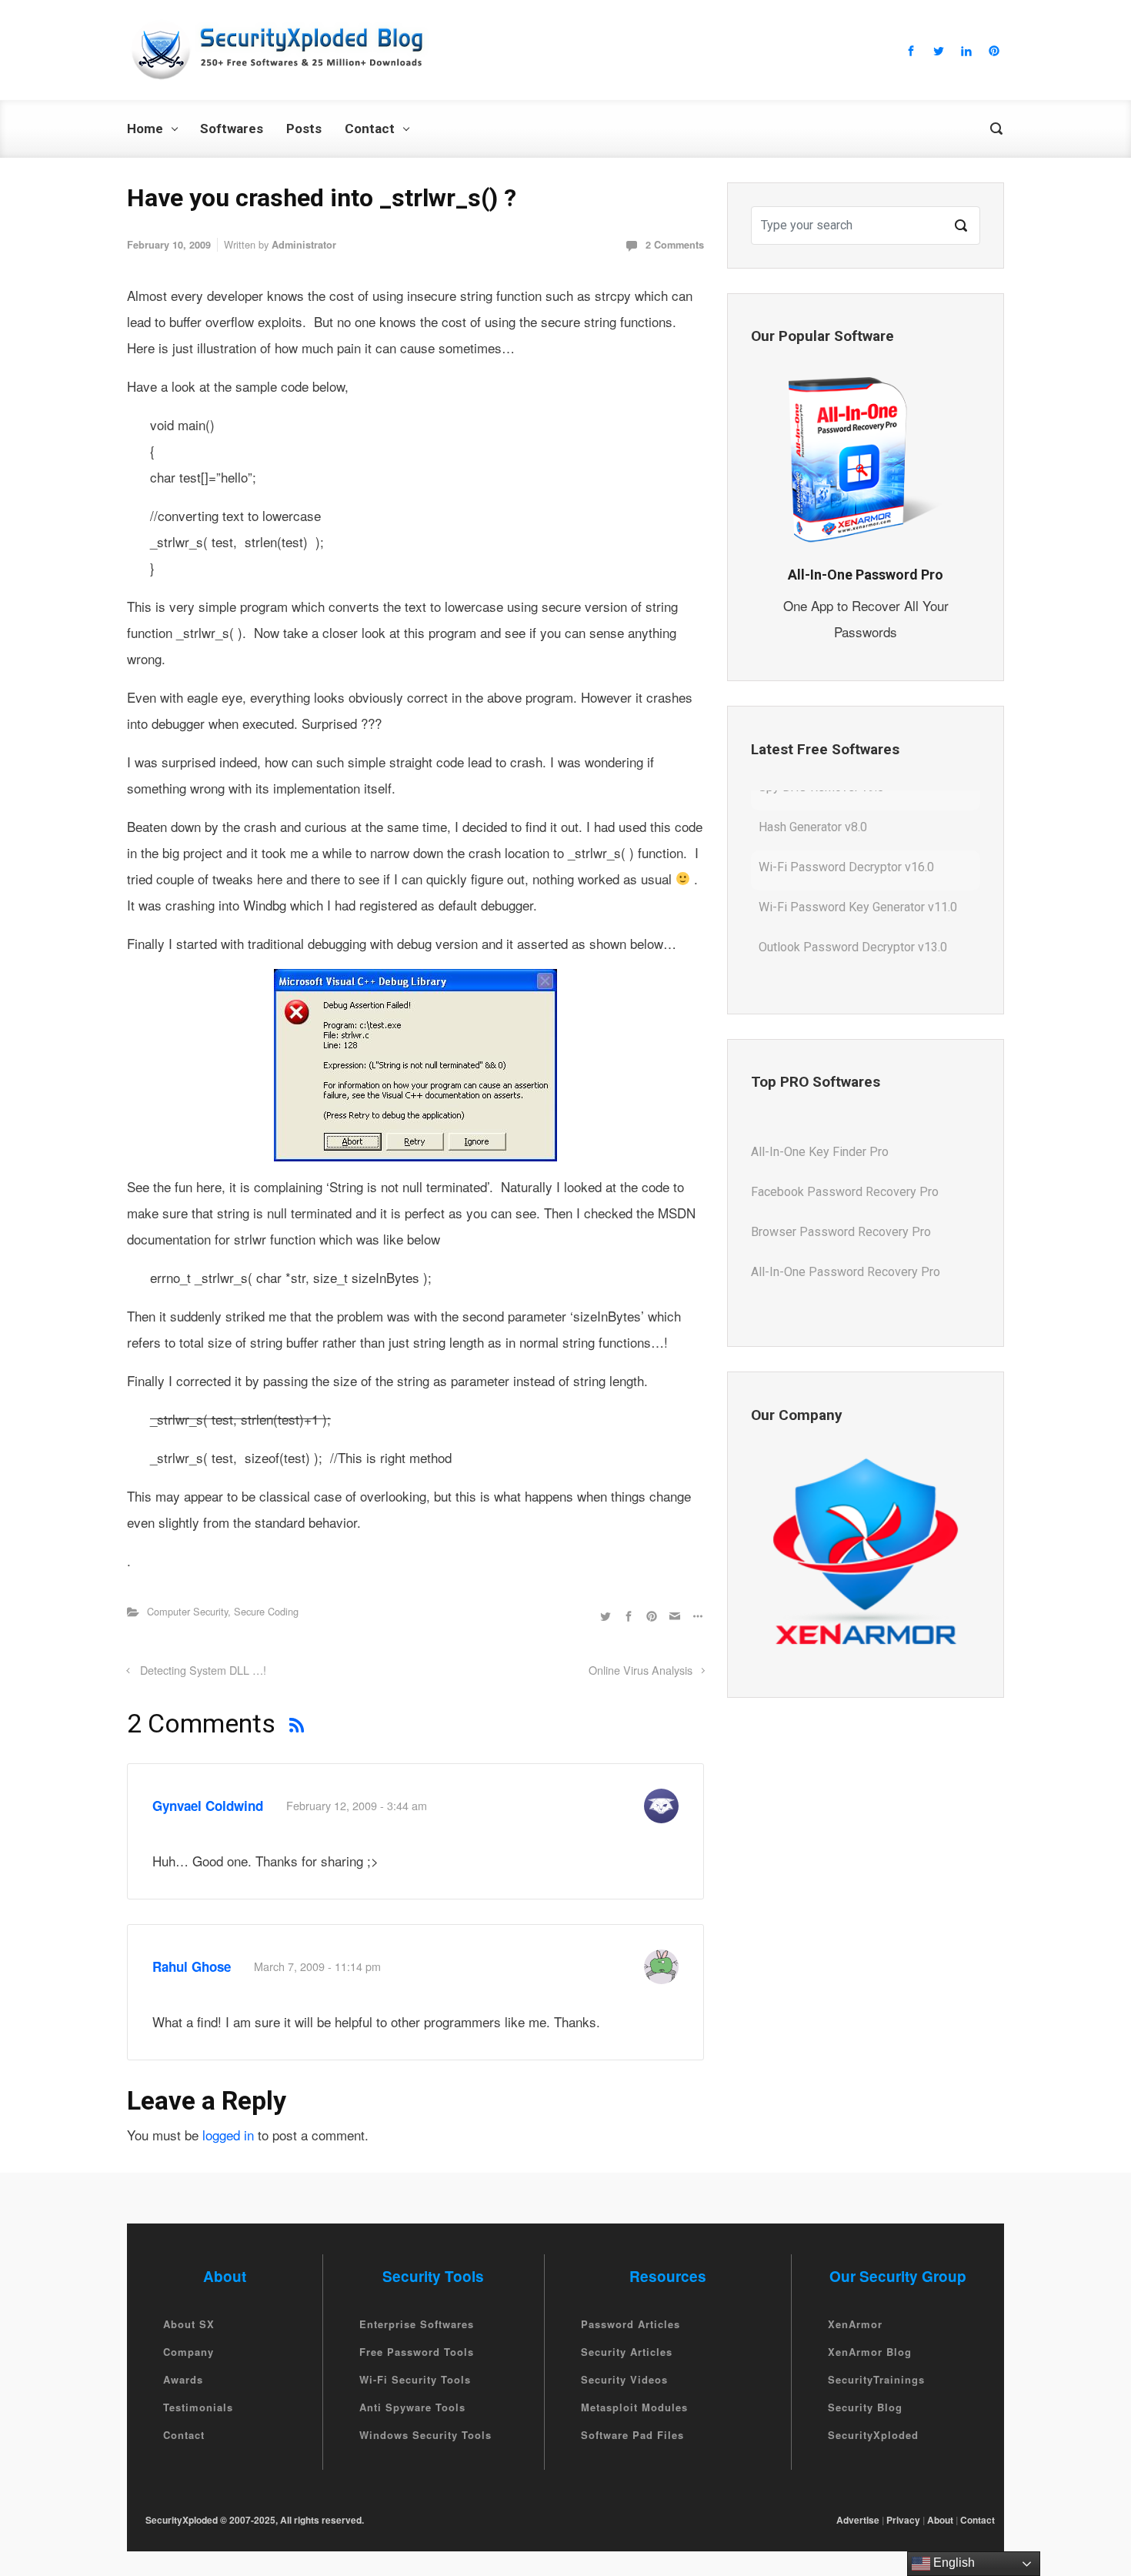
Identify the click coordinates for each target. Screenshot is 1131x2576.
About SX (189, 2324)
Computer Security (187, 1611)
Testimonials (198, 2407)
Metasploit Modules (634, 2407)
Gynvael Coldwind (208, 1806)
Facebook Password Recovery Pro (845, 1172)
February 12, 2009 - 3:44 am (357, 1805)
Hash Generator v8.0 (813, 807)
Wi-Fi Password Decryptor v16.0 (846, 847)
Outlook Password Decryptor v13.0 (853, 927)
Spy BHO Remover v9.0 (821, 967)
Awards (183, 2379)
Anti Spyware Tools (412, 2407)
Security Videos (624, 2379)
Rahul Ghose (192, 1966)
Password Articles (631, 2324)
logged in (228, 2135)
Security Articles (627, 2352)
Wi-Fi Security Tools (415, 2379)
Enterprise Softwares (417, 2324)
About (940, 2520)
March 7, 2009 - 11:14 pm (317, 1966)
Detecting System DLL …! (203, 1670)
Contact (184, 2435)
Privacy (903, 2520)
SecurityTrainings (876, 2379)
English (953, 2563)
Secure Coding (266, 1611)
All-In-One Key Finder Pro (820, 1132)
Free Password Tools (417, 2352)
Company (188, 2352)
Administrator (304, 245)
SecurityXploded (873, 2435)
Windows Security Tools (425, 2435)
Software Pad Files (632, 2435)
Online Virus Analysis (641, 1670)
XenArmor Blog (870, 2352)
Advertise (858, 2520)
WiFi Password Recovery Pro (830, 1292)
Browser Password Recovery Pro (841, 1212)
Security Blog (865, 2407)
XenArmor (855, 2324)
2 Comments (675, 245)
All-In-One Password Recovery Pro (846, 1252)
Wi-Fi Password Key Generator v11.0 (858, 887)
